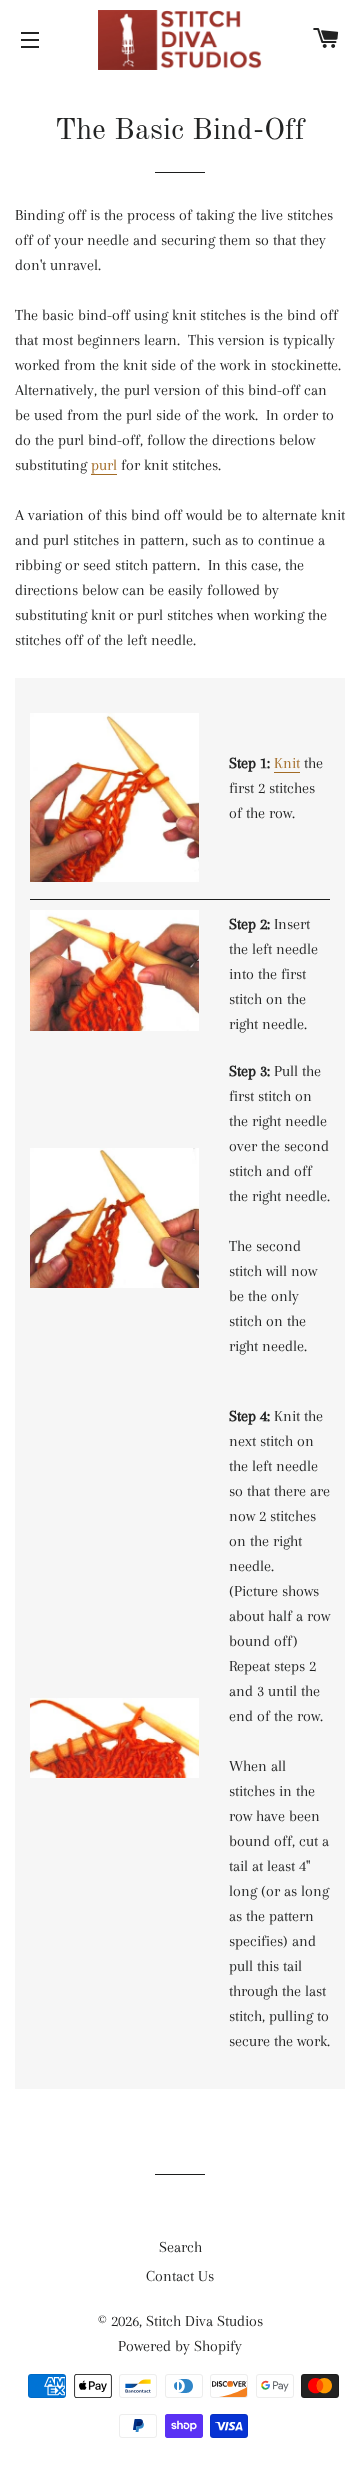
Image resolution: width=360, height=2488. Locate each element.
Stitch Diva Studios (204, 2321)
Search (180, 2247)
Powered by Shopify (180, 2346)
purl (104, 465)
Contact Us (180, 2276)
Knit (287, 763)
